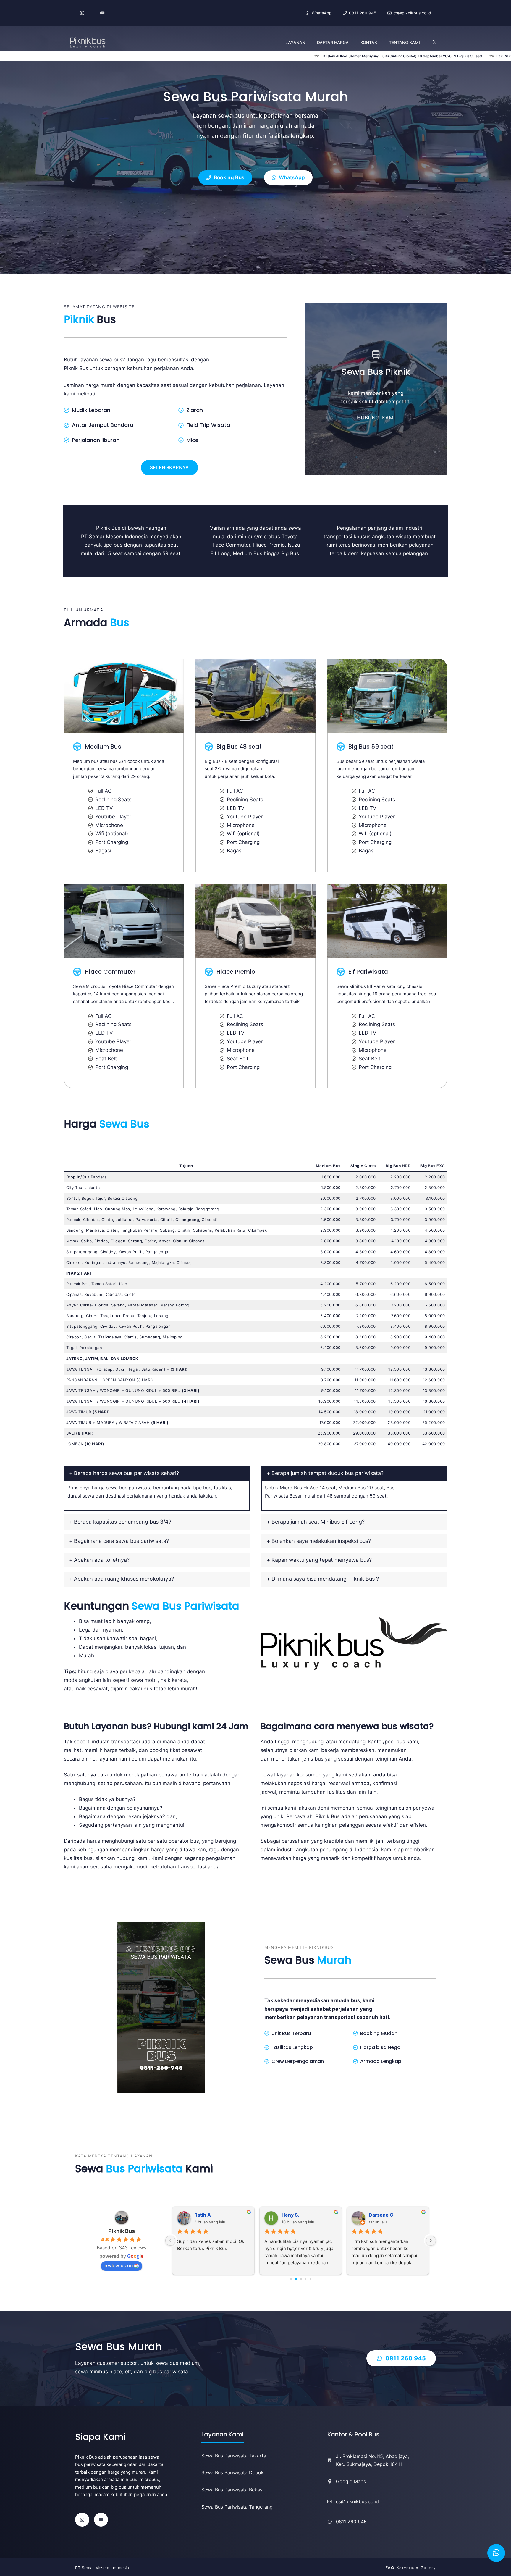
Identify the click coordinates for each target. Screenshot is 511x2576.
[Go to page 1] (296, 2279)
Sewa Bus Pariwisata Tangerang (237, 2507)
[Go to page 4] (310, 2279)
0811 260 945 (351, 2522)
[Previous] (170, 2241)
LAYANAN (295, 42)
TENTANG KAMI (404, 42)
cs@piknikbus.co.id (357, 2501)
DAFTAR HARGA (333, 42)
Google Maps (351, 2481)
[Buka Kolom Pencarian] (434, 43)
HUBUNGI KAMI (376, 418)
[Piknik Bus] (88, 43)
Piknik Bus (122, 2231)
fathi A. (203, 2215)
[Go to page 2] (301, 2279)
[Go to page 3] (305, 2279)
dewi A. (377, 2215)
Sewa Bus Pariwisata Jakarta (234, 2456)
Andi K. (290, 2215)
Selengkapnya (169, 467)
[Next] (431, 2241)
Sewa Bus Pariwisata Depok (233, 2472)
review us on (119, 2265)
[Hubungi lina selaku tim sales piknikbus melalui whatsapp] (496, 2553)
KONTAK (369, 42)
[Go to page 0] (291, 2279)
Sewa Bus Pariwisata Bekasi (232, 2490)
